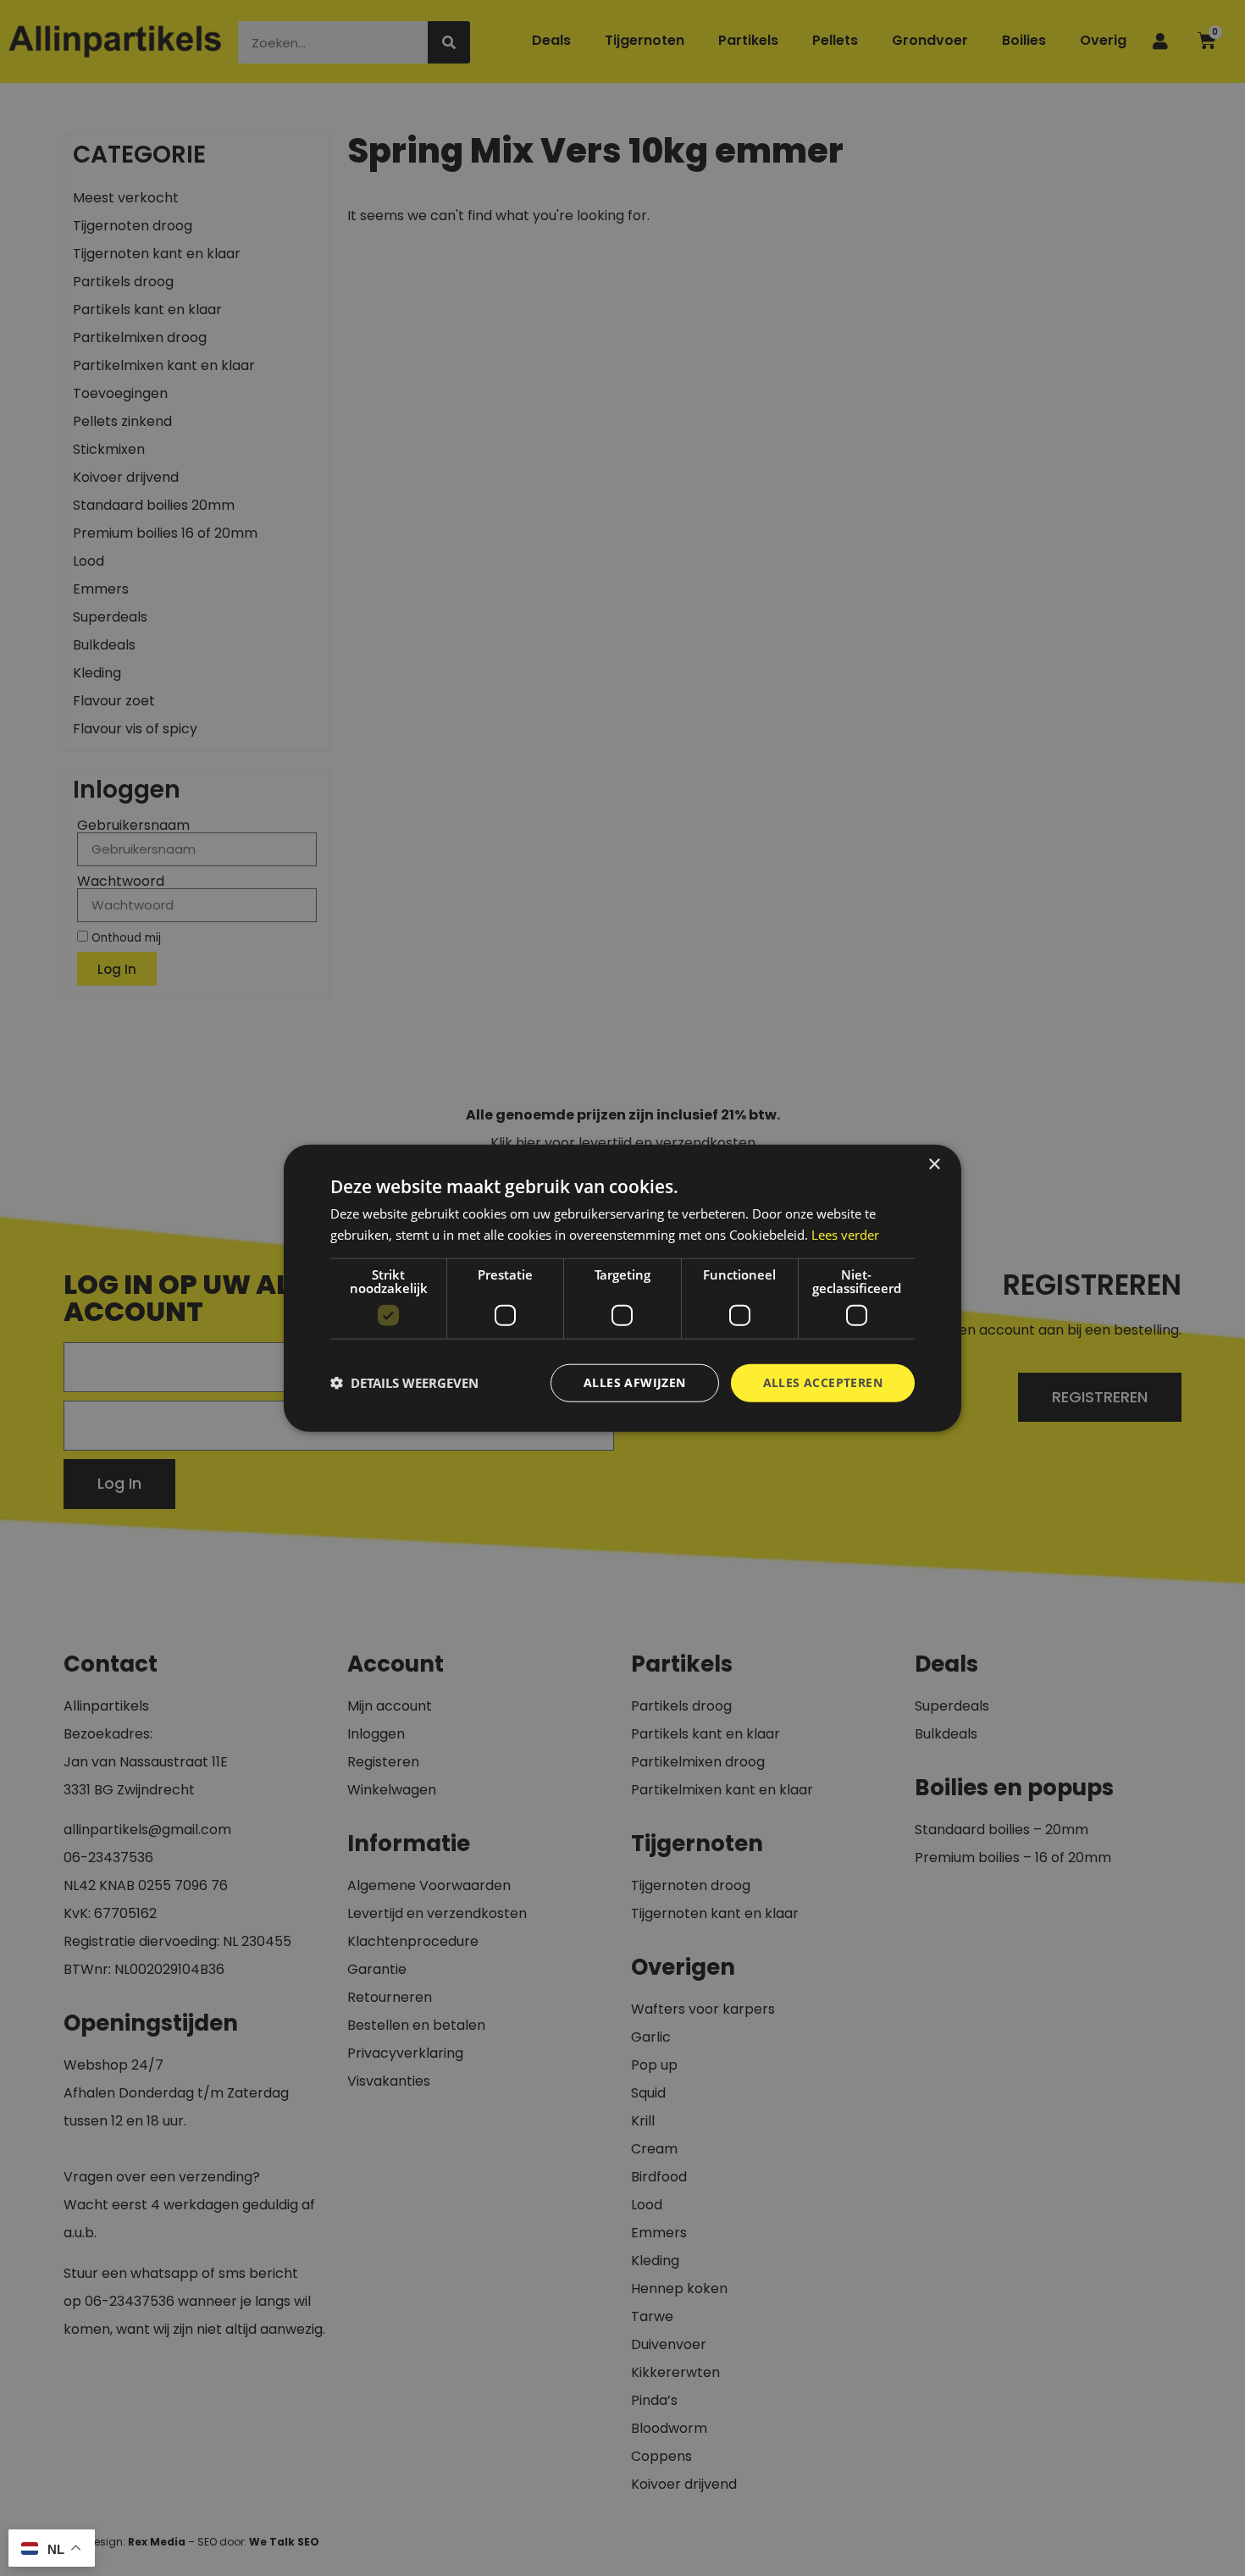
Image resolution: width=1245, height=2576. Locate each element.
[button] (404, 1383)
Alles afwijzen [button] (635, 1382)
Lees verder (845, 1235)
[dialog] (622, 1288)
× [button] (934, 1165)
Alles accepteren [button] (823, 1382)
